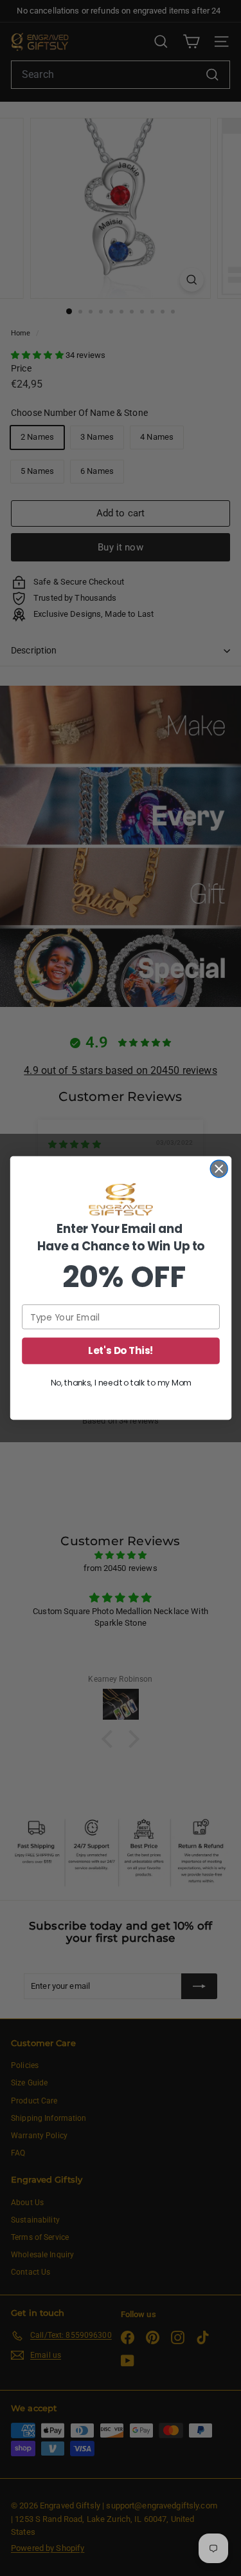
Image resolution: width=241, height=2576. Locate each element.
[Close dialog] (219, 1169)
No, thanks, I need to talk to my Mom (121, 1383)
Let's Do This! (121, 1350)
